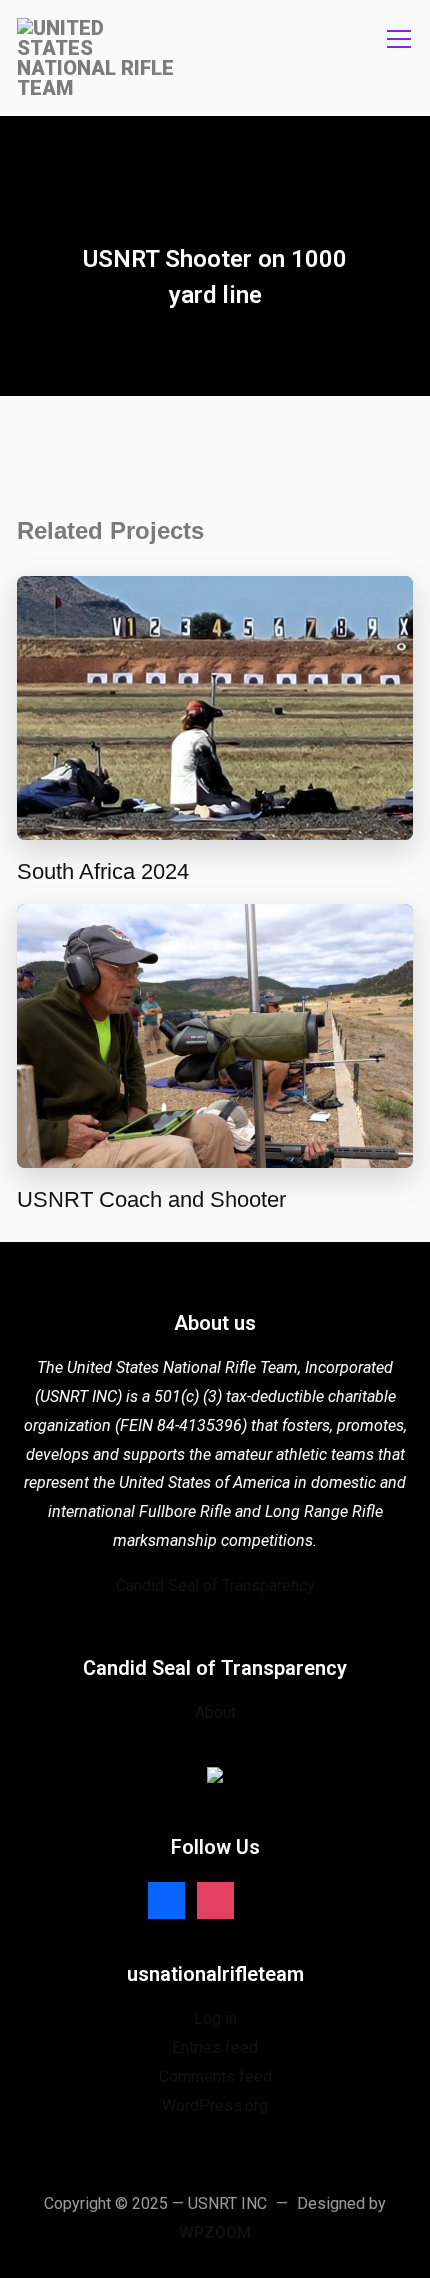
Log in (215, 2018)
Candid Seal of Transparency (215, 1585)
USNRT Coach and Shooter (151, 1199)
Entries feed (215, 2047)
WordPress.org (215, 2105)
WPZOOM (215, 2232)
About (215, 1712)
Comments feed (215, 2076)
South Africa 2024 (103, 871)
